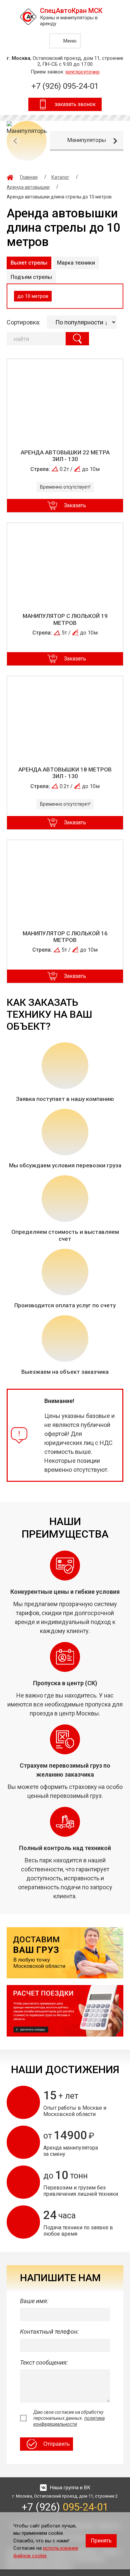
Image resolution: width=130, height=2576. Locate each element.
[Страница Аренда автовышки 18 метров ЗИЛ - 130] (65, 717)
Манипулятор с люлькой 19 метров (65, 619)
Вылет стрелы (29, 263)
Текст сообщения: (44, 2362)
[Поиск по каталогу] (77, 339)
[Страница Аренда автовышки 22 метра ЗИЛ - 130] (65, 400)
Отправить (56, 2444)
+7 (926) (65, 86)
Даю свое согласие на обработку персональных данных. (69, 2418)
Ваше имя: (34, 2301)
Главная (29, 177)
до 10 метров (33, 296)
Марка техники (76, 263)
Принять (101, 2541)
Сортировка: (23, 322)
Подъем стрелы (31, 277)
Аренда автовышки (28, 187)
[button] (115, 141)
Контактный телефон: (49, 2332)
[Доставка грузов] (65, 1953)
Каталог (60, 177)
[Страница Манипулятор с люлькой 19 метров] (65, 563)
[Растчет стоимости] (65, 2011)
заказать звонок (75, 104)
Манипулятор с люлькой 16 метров (65, 937)
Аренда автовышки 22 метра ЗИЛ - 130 (65, 456)
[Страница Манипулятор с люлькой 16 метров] (65, 880)
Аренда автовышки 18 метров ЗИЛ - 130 (65, 773)
